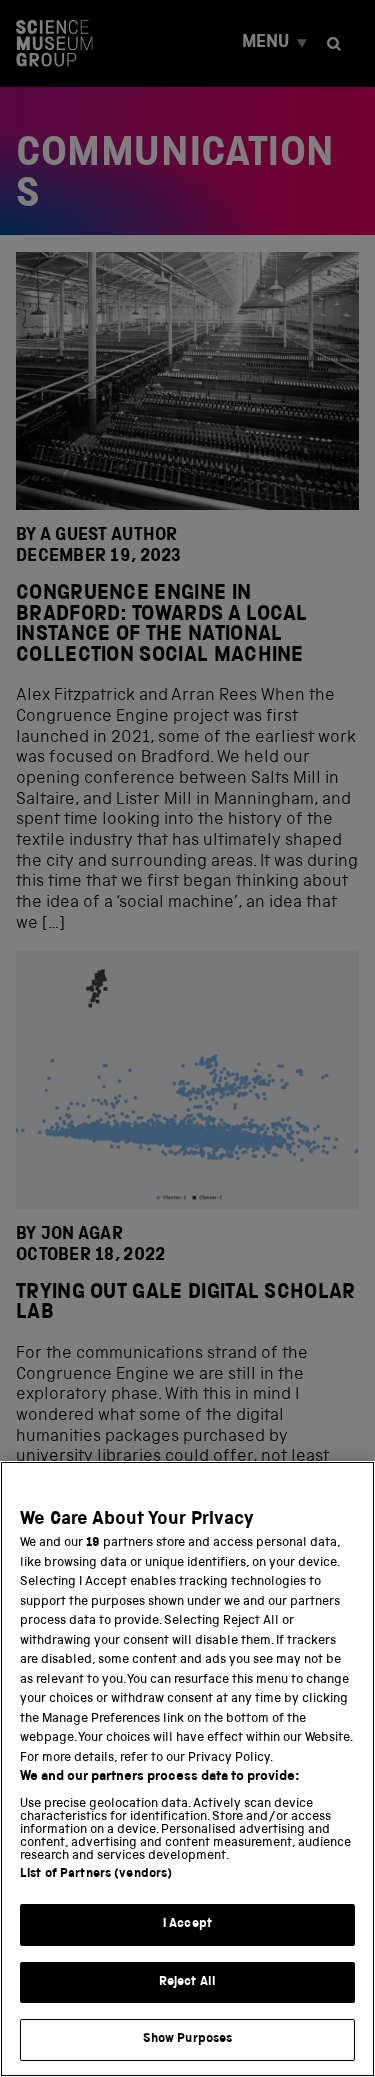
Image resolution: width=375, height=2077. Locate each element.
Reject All (187, 1982)
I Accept (187, 1924)
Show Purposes (188, 2039)
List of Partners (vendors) (96, 1874)
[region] (187, 1769)
